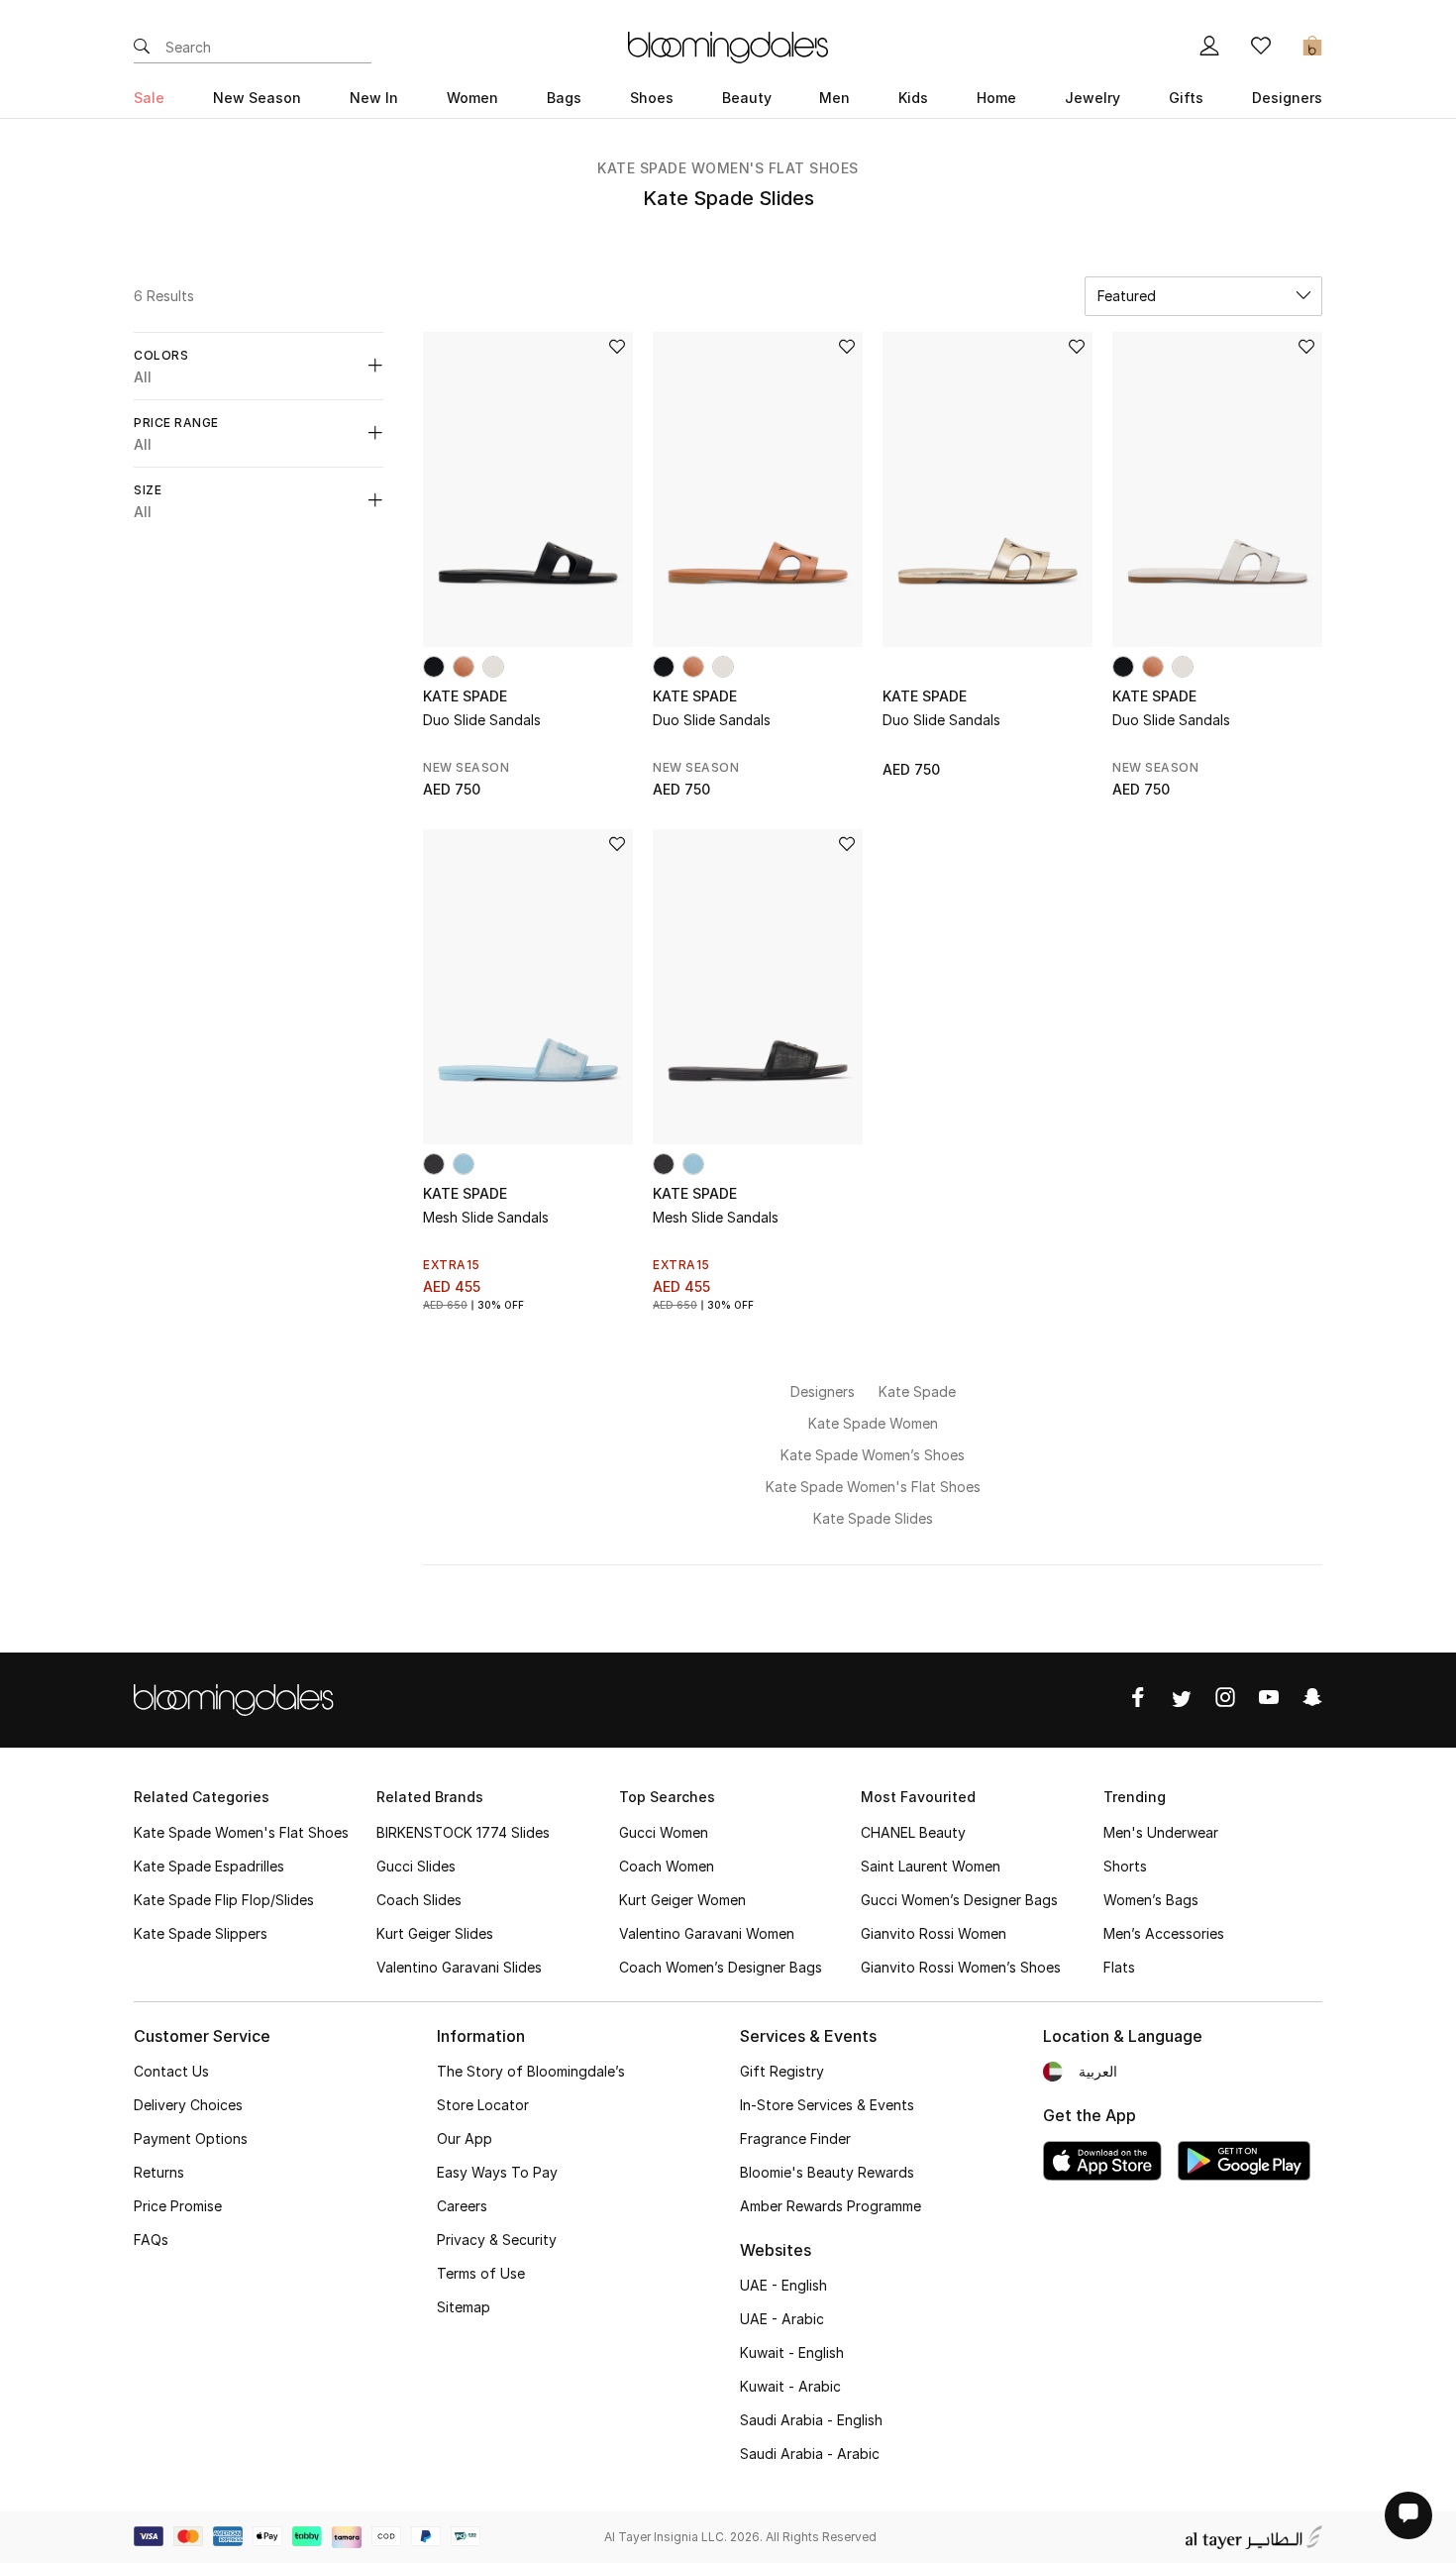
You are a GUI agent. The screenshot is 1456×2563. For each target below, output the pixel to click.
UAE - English (783, 2285)
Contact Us (171, 2071)
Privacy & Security (497, 2240)
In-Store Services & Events (827, 2105)
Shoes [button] (652, 98)
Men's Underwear (1161, 1832)
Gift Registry (782, 2071)
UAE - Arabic (782, 2319)
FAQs (151, 2240)
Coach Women (667, 1866)
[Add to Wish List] (617, 348)
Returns (159, 2172)
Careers (462, 2206)
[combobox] (1203, 296)
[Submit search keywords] (142, 48)
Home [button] (996, 98)
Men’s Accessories (1164, 1933)
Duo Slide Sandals (482, 720)
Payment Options (191, 2138)
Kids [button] (913, 98)
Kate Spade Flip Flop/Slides (224, 1900)
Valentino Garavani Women (707, 1933)
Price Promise (178, 2206)
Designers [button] (1287, 98)
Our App (465, 2138)
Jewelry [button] (1092, 98)
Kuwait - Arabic (790, 2386)
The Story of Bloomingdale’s (531, 2071)
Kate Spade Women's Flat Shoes (728, 168)
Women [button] (472, 98)
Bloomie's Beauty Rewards (827, 2172)
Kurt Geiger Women (682, 1900)
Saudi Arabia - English (811, 2420)
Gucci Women (664, 1832)
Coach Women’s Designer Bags (721, 1967)
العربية (1098, 2071)
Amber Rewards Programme (831, 2206)
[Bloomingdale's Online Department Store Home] (728, 46)
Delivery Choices (188, 2105)
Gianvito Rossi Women (934, 1933)
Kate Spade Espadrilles (209, 1866)
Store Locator (483, 2105)
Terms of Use (481, 2273)
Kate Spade (465, 696)
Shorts (1125, 1866)
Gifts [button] (1186, 98)
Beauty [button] (747, 98)
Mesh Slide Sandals (486, 1217)
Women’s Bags (1151, 1900)
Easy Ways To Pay (497, 2172)
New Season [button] (257, 98)
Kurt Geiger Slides (435, 1933)
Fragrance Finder (795, 2138)
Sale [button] (149, 98)
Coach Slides (419, 1900)
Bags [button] (564, 98)
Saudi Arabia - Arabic (810, 2454)
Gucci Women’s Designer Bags (959, 1900)
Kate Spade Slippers (201, 1933)
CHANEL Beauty (913, 1832)
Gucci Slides (416, 1866)
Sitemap (464, 2307)
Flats (1119, 1967)
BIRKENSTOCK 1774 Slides (463, 1832)
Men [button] (834, 98)
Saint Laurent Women (931, 1866)
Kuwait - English (792, 2352)
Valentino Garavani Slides (459, 1967)
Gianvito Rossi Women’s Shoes (961, 1967)
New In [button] (374, 98)
